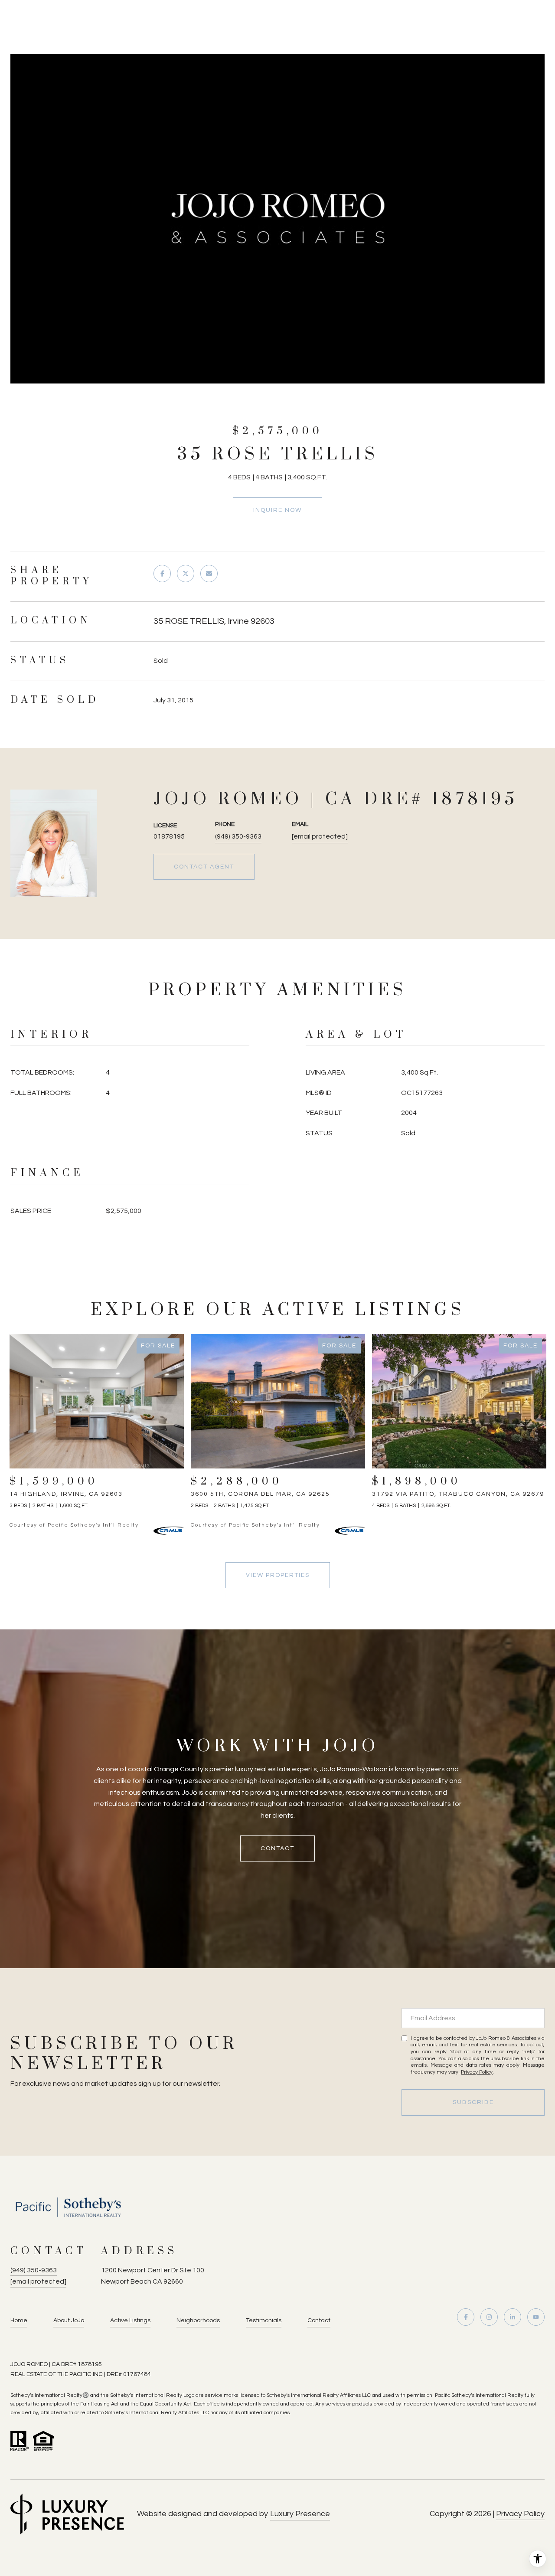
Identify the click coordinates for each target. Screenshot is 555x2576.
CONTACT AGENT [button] (204, 867)
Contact (319, 2320)
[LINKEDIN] (513, 2317)
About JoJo (69, 2320)
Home (19, 2320)
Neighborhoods (198, 2320)
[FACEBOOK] (466, 2317)
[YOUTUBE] (536, 2317)
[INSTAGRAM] (489, 2317)
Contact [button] (277, 1848)
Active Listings (130, 2320)
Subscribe (473, 2102)
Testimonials (264, 2320)
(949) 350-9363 (238, 836)
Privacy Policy (477, 2072)
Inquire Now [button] (277, 510)
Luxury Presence (300, 2514)
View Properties (278, 1575)
